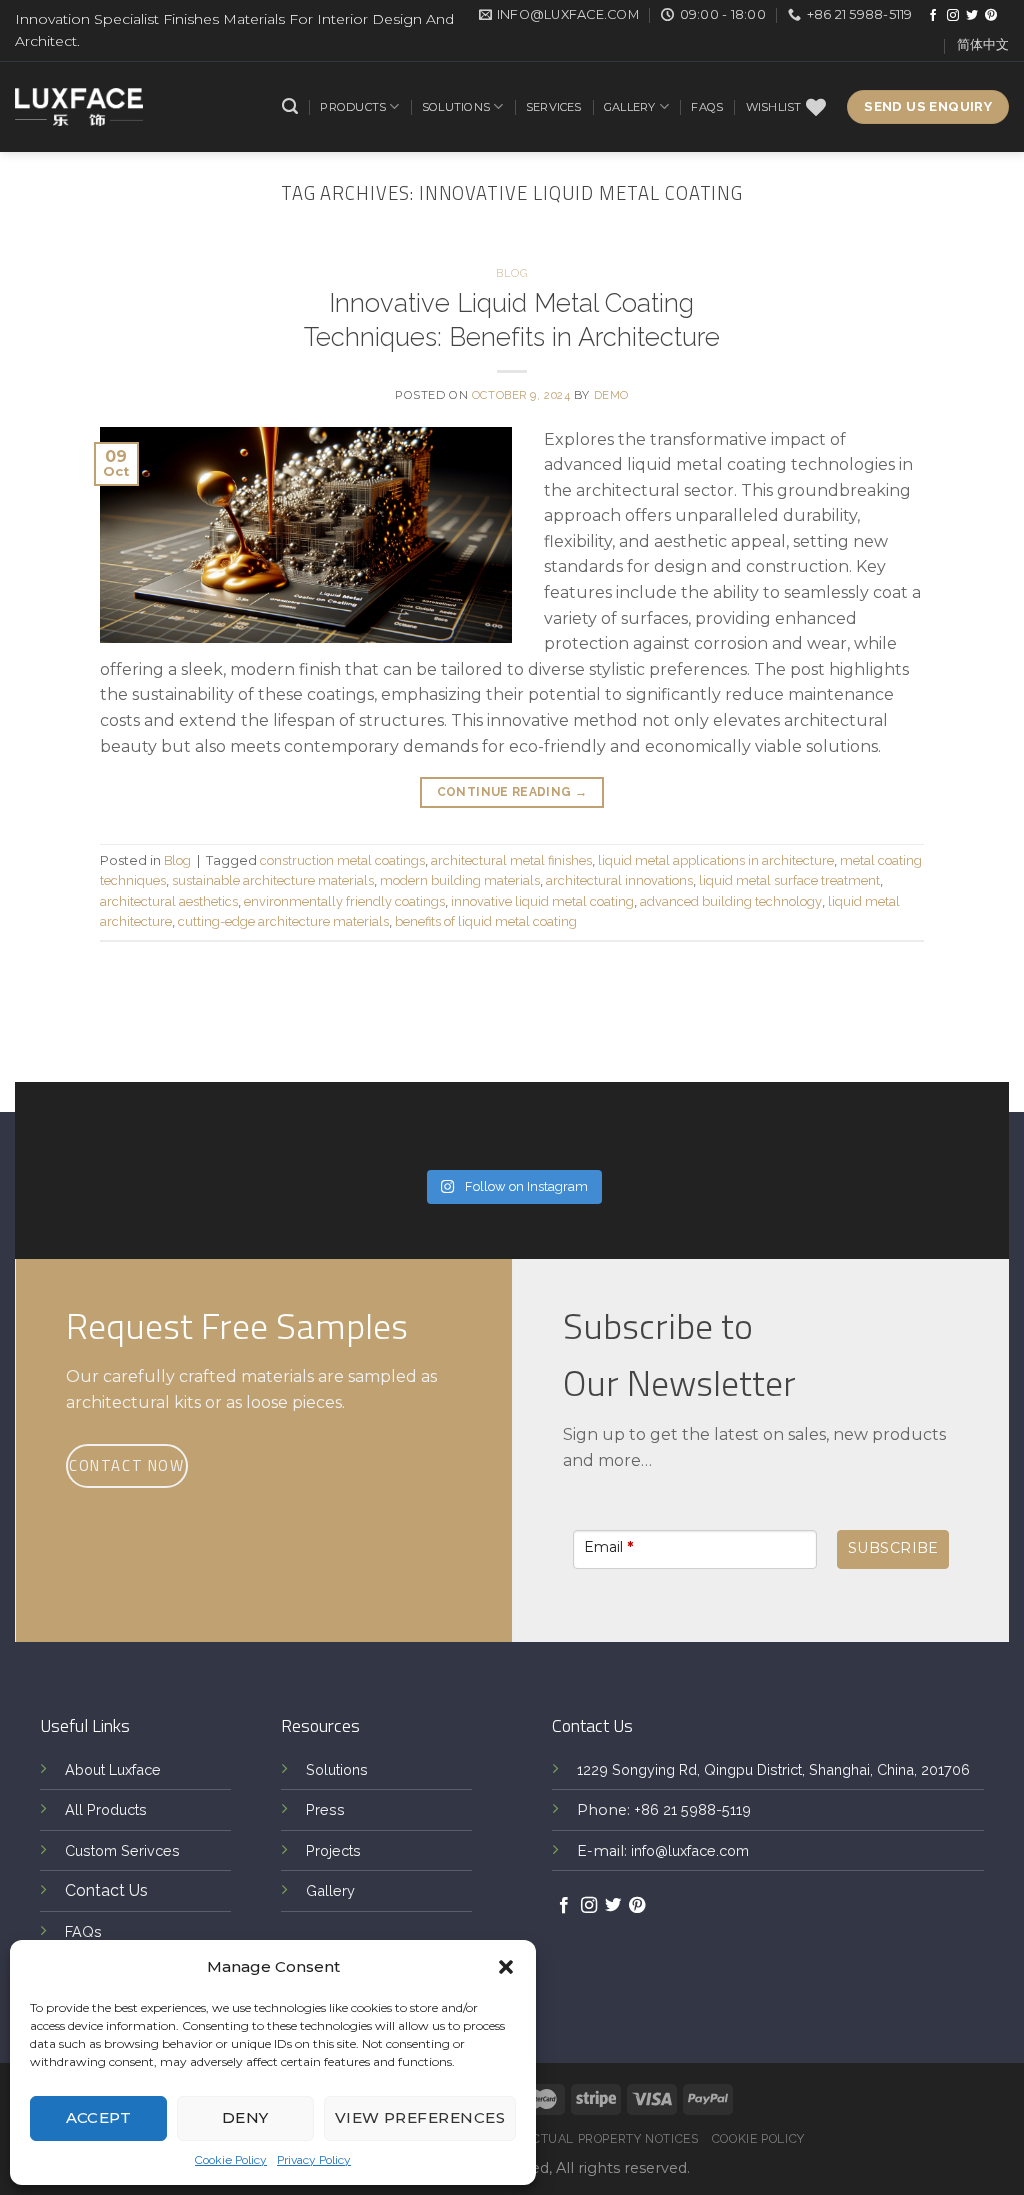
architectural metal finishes (511, 860)
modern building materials (460, 880)
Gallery (630, 107)
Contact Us (106, 1890)
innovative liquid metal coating (542, 901)
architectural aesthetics (169, 901)
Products (353, 107)
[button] (506, 1967)
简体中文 (983, 44)
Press (325, 1809)
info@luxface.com (690, 1850)
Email (608, 1547)
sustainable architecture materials (273, 880)
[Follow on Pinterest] (991, 16)
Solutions (456, 107)
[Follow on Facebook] (933, 16)
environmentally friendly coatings (344, 901)
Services (554, 107)
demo (611, 395)
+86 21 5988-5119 (692, 1809)
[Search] (290, 106)
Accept (99, 2117)
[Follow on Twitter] (972, 16)
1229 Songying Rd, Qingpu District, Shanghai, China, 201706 (773, 1769)
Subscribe (893, 1548)
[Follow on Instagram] (953, 16)
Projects (333, 1850)
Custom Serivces (122, 1850)
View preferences (420, 2117)
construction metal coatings (342, 860)
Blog (511, 273)
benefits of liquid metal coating (486, 921)
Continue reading (512, 792)
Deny (245, 2117)
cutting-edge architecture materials (283, 921)
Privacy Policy (314, 2160)
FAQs (707, 107)
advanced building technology (731, 901)
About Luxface (113, 1769)
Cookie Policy (231, 2160)
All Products (106, 1809)
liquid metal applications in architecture (716, 860)
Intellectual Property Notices (590, 2138)
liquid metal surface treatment (789, 880)
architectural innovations (619, 880)
